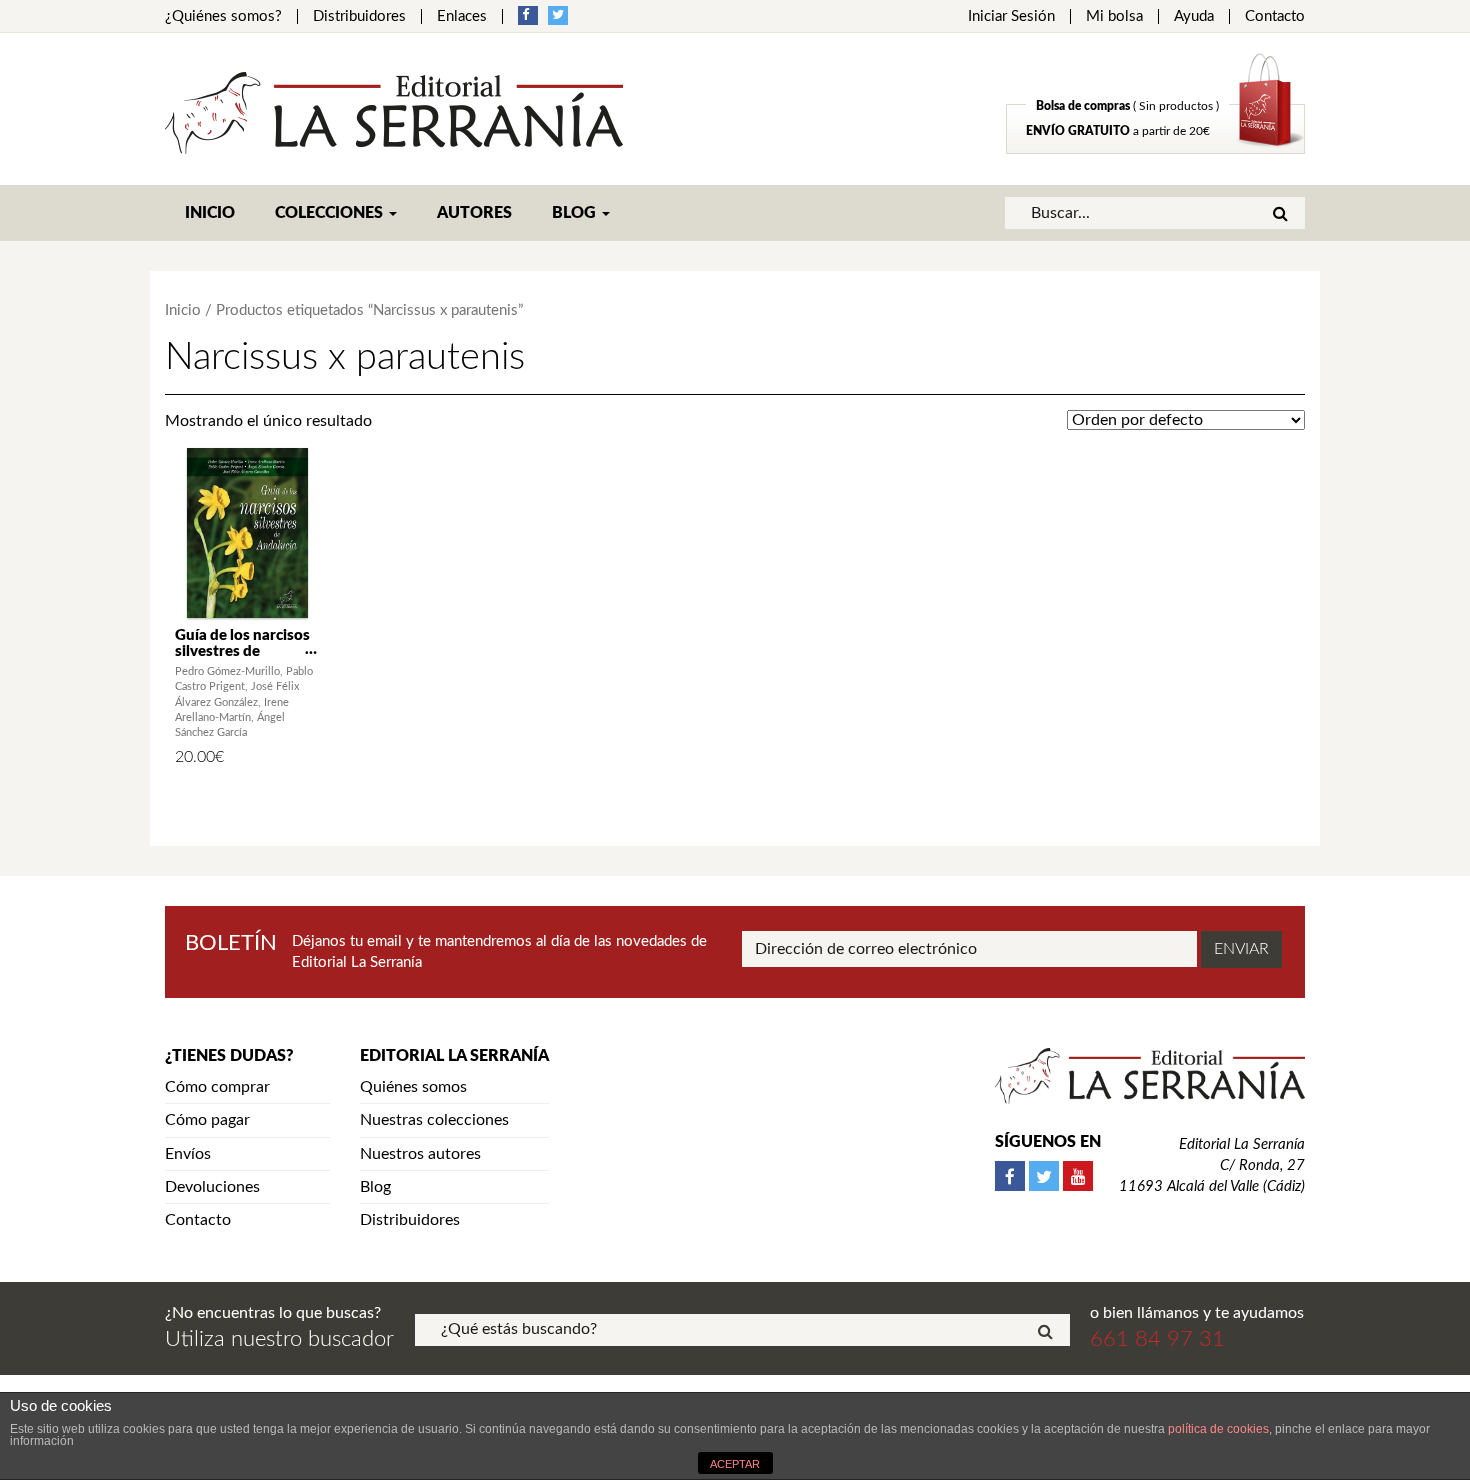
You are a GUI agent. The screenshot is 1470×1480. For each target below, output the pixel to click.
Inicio (210, 213)
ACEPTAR (735, 1464)
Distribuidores (359, 16)
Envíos (188, 1154)
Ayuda (1194, 16)
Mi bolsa (1114, 16)
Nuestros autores (420, 1154)
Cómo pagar (207, 1120)
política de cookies (1218, 1429)
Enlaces (462, 16)
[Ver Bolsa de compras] (1155, 149)
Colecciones (331, 213)
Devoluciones (212, 1187)
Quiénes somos (413, 1087)
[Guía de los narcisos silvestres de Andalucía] (247, 533)
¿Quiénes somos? (223, 16)
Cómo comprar (217, 1087)
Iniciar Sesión (1011, 16)
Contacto (1275, 16)
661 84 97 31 (1157, 1339)
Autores (474, 213)
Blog (576, 213)
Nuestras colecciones (434, 1120)
